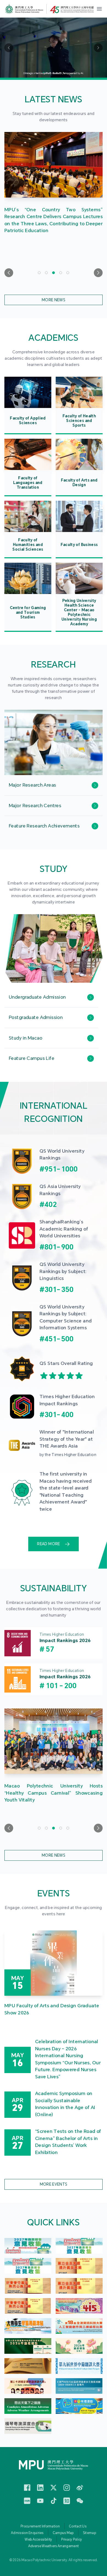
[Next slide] (98, 273)
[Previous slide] (9, 273)
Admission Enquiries (27, 2533)
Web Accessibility (38, 2540)
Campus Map (63, 2533)
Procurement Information (40, 2526)
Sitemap (89, 2533)
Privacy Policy (72, 2540)
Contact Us (78, 2526)
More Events (54, 2184)
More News (54, 300)
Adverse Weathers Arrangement (54, 2546)
